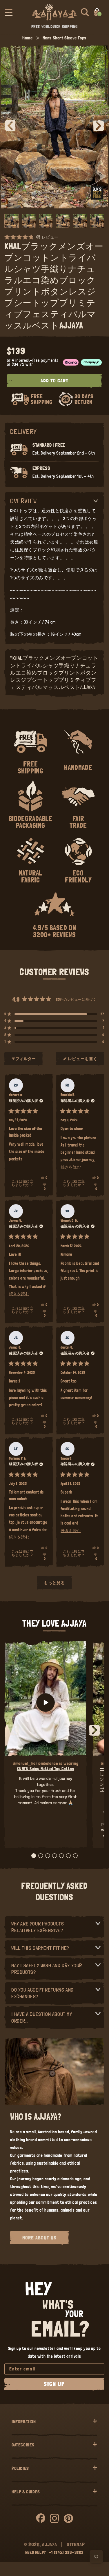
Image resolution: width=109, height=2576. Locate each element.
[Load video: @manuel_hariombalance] (46, 1703)
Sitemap (76, 2544)
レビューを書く (83, 1061)
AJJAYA (49, 2544)
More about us (39, 2238)
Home (27, 38)
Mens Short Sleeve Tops (65, 38)
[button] (9, 12)
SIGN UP (54, 2384)
